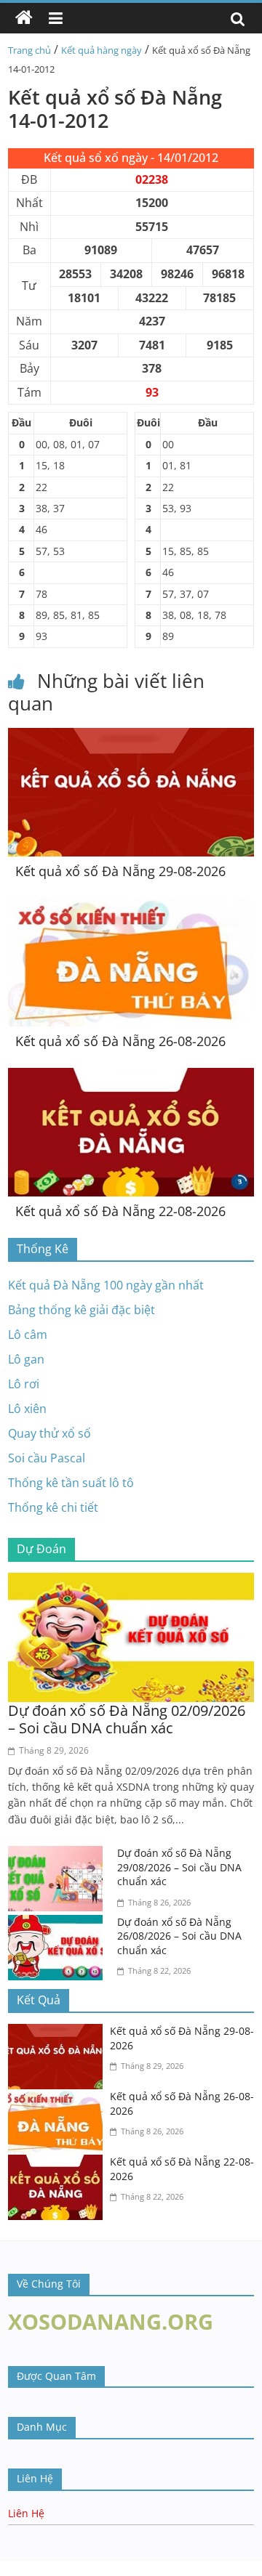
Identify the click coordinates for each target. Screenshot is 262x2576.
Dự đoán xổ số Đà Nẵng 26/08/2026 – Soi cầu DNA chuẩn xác (179, 1936)
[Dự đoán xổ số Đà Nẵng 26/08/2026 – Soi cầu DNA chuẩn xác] (59, 1924)
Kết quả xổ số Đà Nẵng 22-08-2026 (120, 1211)
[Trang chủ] (24, 18)
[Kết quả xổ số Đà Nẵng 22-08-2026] (131, 1077)
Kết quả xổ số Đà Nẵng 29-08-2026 (120, 871)
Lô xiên (27, 1409)
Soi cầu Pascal (47, 1458)
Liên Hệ (26, 2513)
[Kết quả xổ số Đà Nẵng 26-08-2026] (131, 907)
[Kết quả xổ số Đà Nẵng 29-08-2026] (131, 737)
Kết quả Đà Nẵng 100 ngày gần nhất (106, 1285)
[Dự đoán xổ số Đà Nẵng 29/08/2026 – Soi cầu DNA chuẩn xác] (59, 1855)
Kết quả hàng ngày (102, 50)
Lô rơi (24, 1384)
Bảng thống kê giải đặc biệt (82, 1310)
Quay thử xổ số (49, 1433)
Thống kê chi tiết (53, 1507)
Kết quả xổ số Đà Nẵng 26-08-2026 (120, 1041)
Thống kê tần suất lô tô (71, 1483)
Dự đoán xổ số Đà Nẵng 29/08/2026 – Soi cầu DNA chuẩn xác (179, 1867)
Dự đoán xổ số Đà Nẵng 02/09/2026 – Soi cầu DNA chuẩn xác (127, 1719)
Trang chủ (29, 50)
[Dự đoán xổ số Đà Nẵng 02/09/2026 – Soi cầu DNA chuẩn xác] (131, 1581)
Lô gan (26, 1359)
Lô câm (28, 1334)
